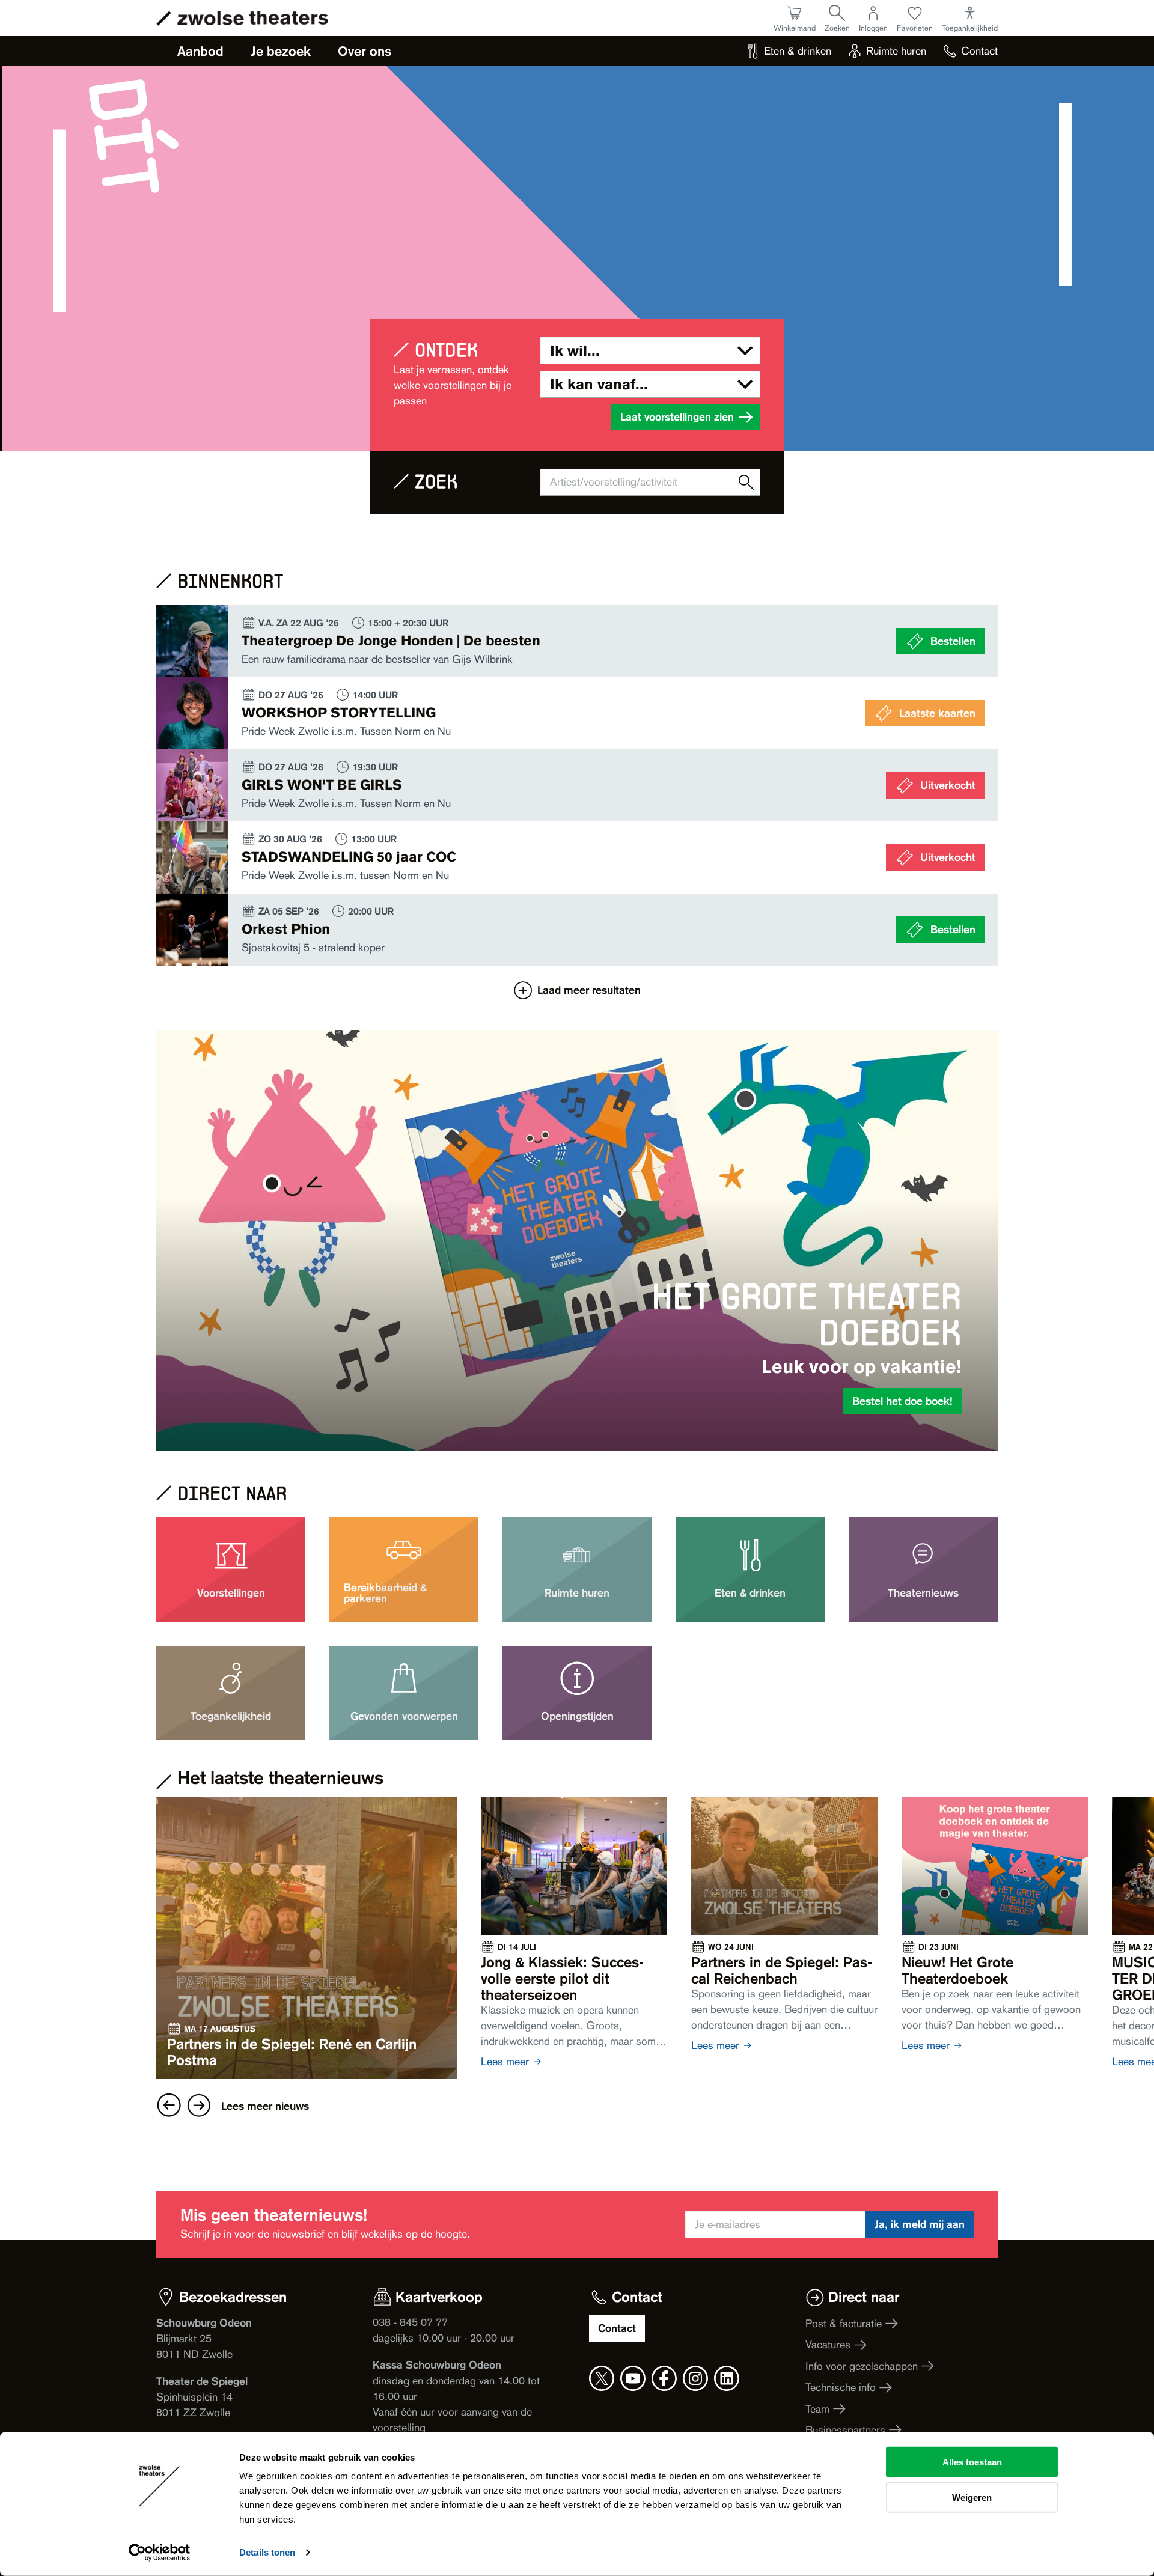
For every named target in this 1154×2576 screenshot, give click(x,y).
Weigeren (972, 2497)
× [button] (680, 1113)
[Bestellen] (577, 641)
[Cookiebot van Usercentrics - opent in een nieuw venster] (160, 2553)
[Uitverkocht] (577, 785)
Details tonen (267, 2552)
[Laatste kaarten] (577, 713)
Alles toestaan (972, 2462)
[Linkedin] (727, 2378)
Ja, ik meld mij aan (920, 2224)
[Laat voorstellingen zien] (746, 482)
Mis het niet (577, 1452)
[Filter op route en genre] (650, 351)
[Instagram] (695, 2378)
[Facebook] (664, 2378)
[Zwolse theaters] (253, 18)
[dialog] (577, 1288)
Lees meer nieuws (265, 2106)
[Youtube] (633, 2378)
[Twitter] (602, 2378)
